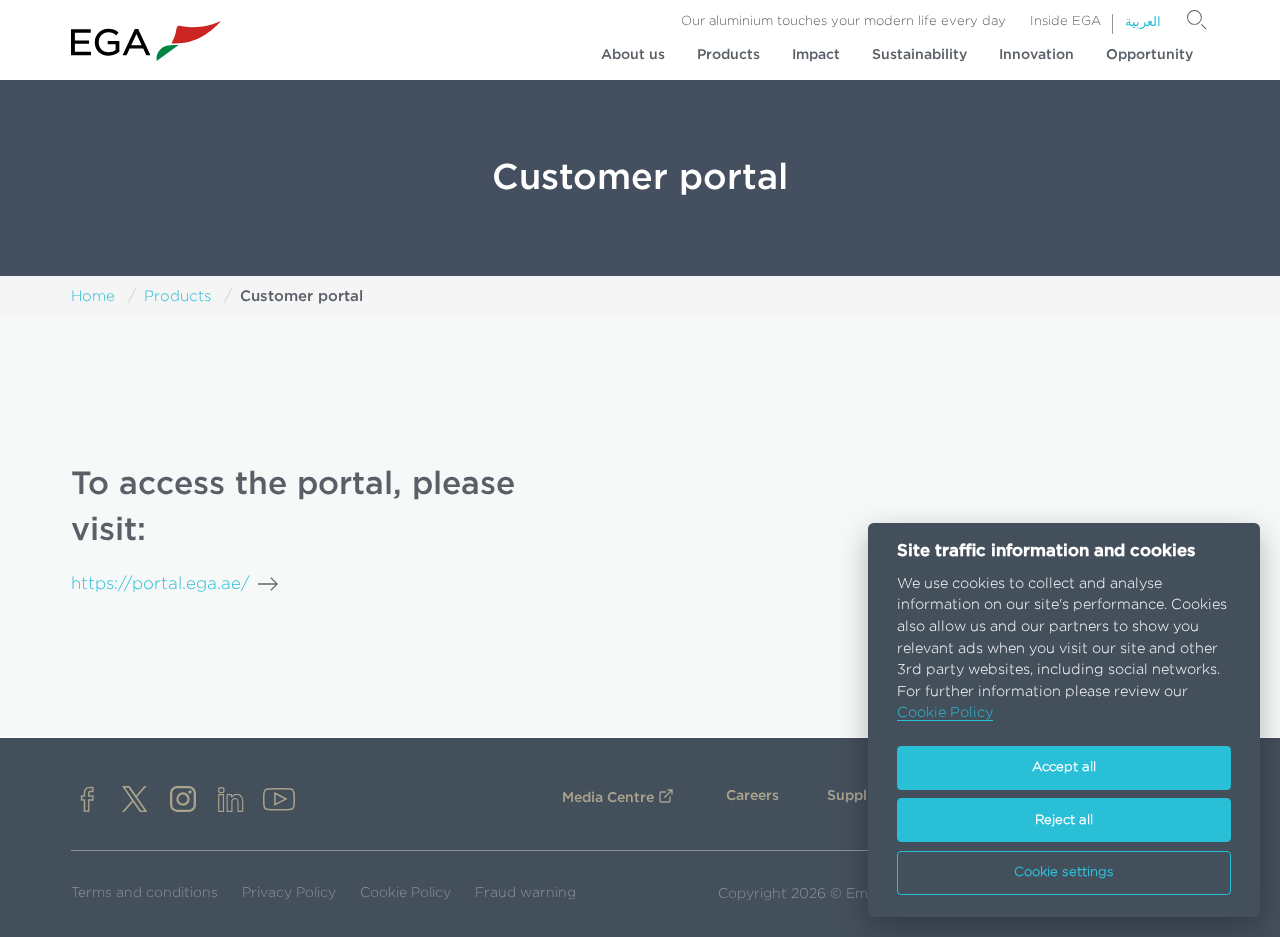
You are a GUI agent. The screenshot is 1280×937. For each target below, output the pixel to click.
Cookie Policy (405, 893)
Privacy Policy (289, 893)
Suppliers (859, 796)
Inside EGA (1065, 21)
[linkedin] (231, 801)
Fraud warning (525, 893)
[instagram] (183, 801)
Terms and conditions (144, 893)
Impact (816, 55)
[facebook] (87, 801)
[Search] (1197, 20)
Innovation (1036, 55)
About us (633, 55)
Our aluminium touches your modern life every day (843, 21)
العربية (1143, 22)
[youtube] (279, 801)
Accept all (1064, 767)
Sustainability (919, 55)
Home (93, 296)
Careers (752, 796)
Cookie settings (1064, 872)
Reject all (1064, 820)
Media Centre (608, 798)
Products (728, 55)
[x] (135, 801)
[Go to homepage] (146, 41)
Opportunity (1149, 55)
